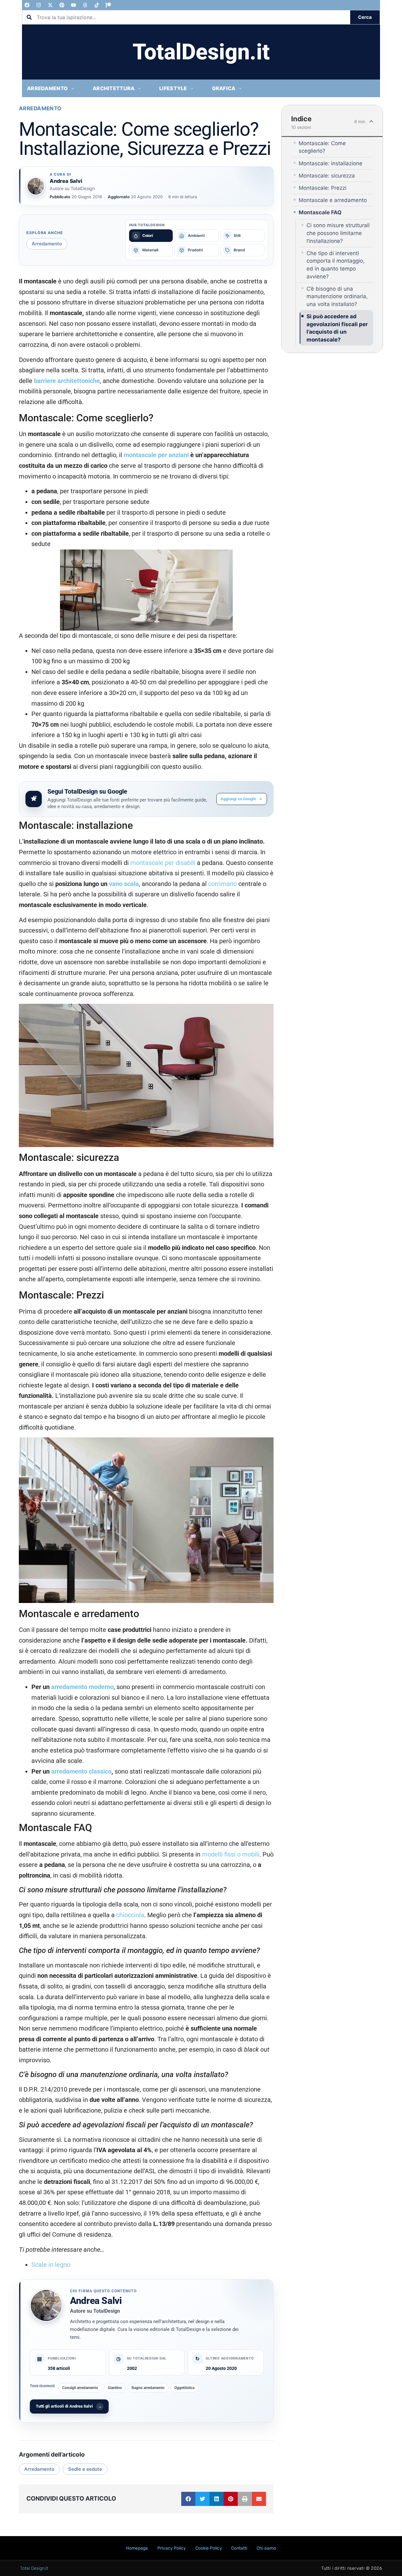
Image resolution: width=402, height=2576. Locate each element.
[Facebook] (27, 5)
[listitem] (151, 236)
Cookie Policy (209, 2548)
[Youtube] (73, 5)
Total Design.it (34, 2568)
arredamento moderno (82, 1687)
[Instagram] (39, 5)
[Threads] (85, 5)
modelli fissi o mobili (231, 1854)
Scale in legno (51, 2265)
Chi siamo (266, 2548)
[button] (188, 2499)
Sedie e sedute (85, 2469)
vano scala (123, 884)
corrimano (223, 884)
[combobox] (186, 17)
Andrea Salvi (96, 2301)
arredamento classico (81, 1772)
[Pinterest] (62, 5)
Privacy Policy (172, 2548)
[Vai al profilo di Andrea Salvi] (36, 186)
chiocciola (130, 1915)
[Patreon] (108, 5)
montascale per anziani (156, 455)
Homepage (137, 2548)
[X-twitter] (50, 5)
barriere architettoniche (67, 381)
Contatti (239, 2548)
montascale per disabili (163, 863)
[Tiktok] (97, 5)
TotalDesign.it (201, 52)
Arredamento (40, 108)
